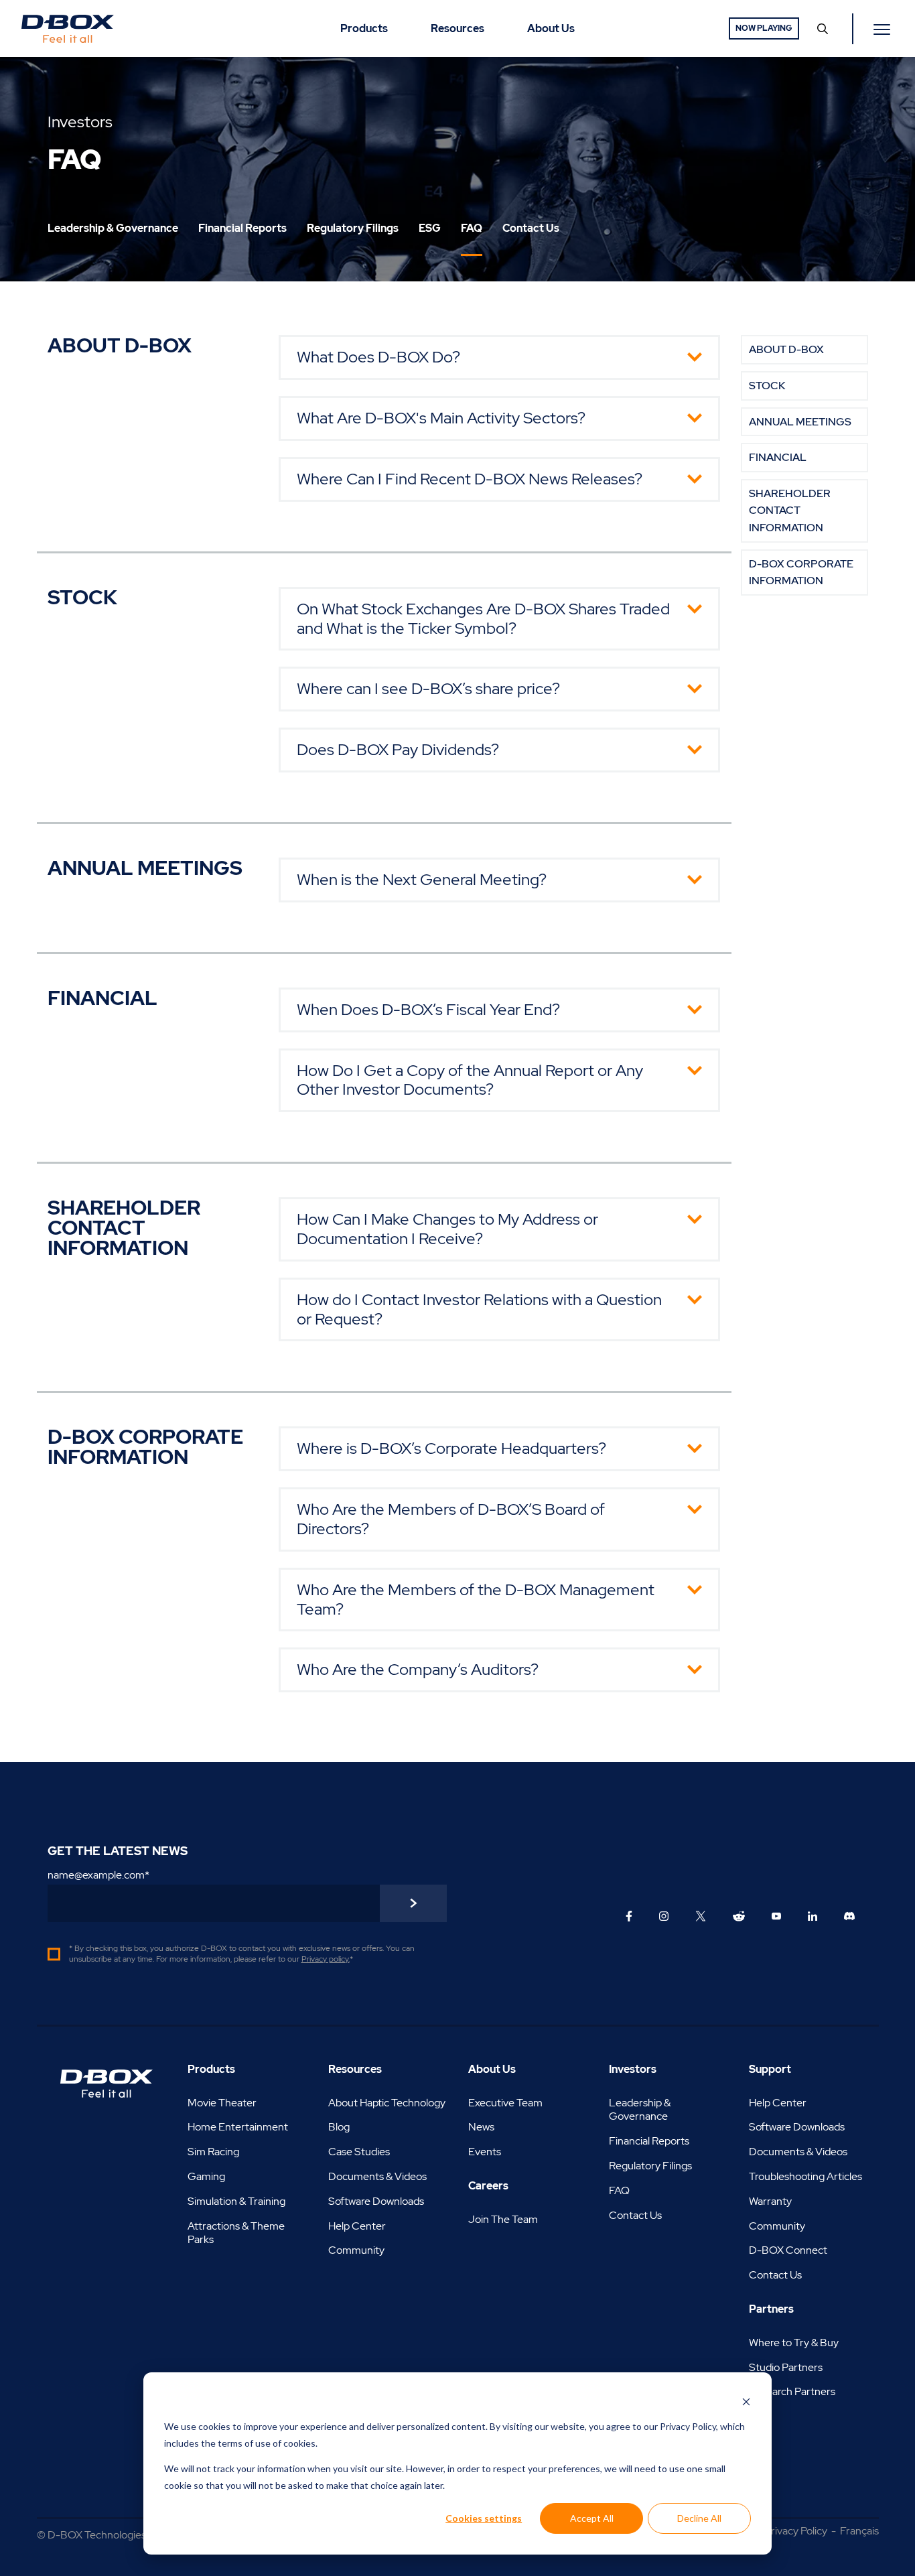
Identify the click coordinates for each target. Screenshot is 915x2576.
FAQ (619, 2190)
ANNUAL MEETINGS (800, 422)
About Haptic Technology (387, 2103)
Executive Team (505, 2103)
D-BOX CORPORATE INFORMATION (801, 572)
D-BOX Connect (788, 2250)
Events (485, 2152)
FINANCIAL (778, 457)
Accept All (592, 2518)
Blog (339, 2127)
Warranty (770, 2201)
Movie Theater (222, 2103)
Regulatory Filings (650, 2166)
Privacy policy (325, 1959)
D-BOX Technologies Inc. (106, 2535)
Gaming (206, 2176)
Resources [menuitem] (457, 28)
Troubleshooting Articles (805, 2176)
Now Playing (764, 28)
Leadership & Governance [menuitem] (113, 228)
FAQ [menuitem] (472, 228)
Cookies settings (484, 2518)
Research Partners (792, 2391)
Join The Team (503, 2219)
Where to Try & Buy (794, 2343)
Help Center (357, 2226)
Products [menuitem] (364, 28)
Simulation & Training (236, 2201)
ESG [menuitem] (430, 228)
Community (356, 2250)
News (481, 2127)
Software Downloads (376, 2201)
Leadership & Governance (640, 2110)
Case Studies (359, 2152)
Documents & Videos (377, 2176)
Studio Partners (786, 2367)
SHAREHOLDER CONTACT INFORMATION (790, 511)
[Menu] (884, 29)
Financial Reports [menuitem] (242, 228)
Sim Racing (213, 2152)
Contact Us (635, 2215)
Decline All (699, 2518)
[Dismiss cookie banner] (746, 2401)
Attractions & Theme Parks (236, 2233)
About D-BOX (786, 349)
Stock (767, 386)
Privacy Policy (796, 2531)
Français (859, 2531)
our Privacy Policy (680, 2426)
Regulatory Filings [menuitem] (353, 228)
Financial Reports (649, 2141)
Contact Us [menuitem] (531, 228)
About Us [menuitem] (551, 28)
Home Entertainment (238, 2127)
